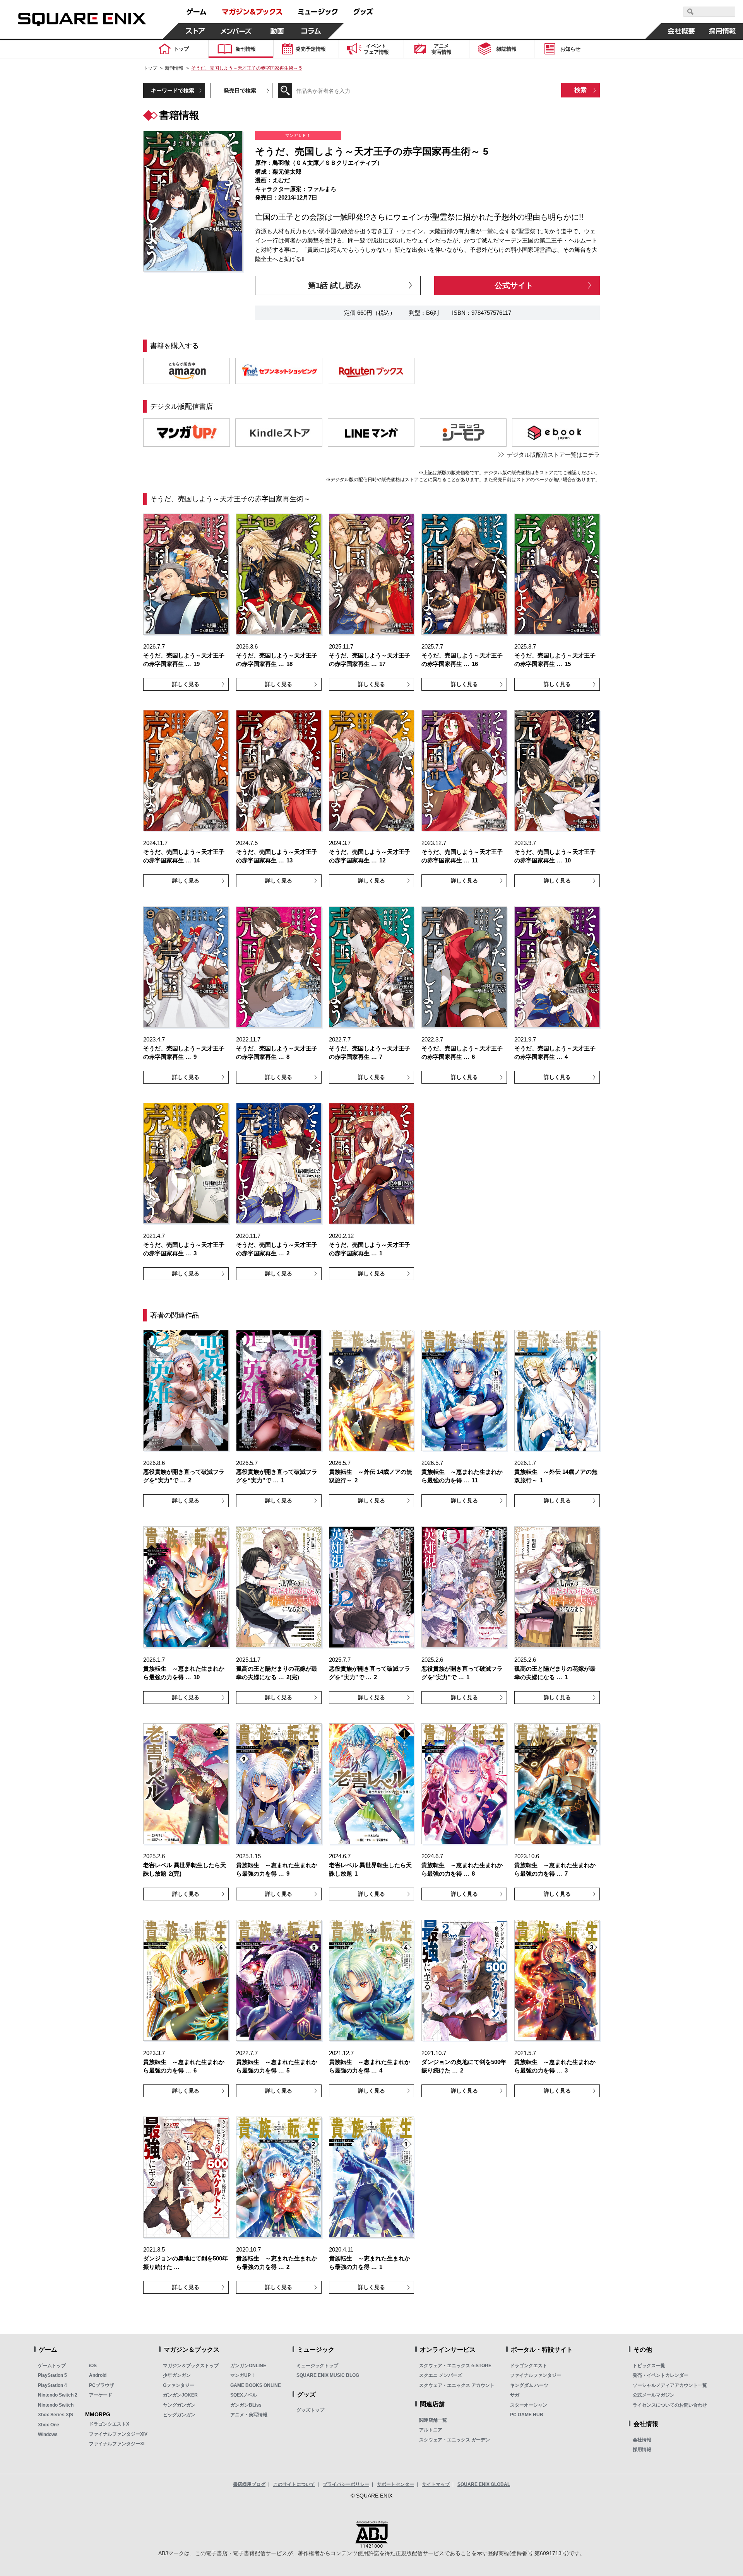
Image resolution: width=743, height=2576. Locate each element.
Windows (48, 2434)
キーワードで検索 (173, 90)
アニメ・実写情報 (249, 2415)
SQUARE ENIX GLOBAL (484, 2484)
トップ (150, 68)
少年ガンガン (177, 2375)
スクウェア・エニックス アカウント (457, 2385)
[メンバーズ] (236, 31)
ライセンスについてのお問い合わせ (670, 2405)
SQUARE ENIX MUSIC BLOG (328, 2375)
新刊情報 (174, 68)
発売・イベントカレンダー (661, 2375)
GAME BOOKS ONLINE (256, 2385)
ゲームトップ (52, 2366)
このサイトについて (294, 2484)
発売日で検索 (240, 90)
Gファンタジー (179, 2385)
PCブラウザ (102, 2385)
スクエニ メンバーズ (441, 2375)
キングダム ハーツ (529, 2385)
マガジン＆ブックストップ (191, 2366)
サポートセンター (395, 2484)
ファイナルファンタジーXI (117, 2444)
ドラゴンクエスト (529, 2366)
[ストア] (195, 31)
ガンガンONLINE (248, 2366)
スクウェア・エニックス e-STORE (455, 2366)
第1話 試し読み (335, 285)
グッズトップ (310, 2410)
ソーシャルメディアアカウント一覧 (670, 2385)
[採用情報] (722, 31)
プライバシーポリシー (346, 2484)
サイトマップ (436, 2484)
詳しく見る (186, 684)
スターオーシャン (529, 2405)
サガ (515, 2395)
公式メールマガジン (654, 2395)
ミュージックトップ (317, 2366)
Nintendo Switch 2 (58, 2395)
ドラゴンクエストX (109, 2424)
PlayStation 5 (52, 2375)
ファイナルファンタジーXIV (118, 2434)
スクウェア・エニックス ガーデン (455, 2440)
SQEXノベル (244, 2395)
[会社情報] (681, 31)
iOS (93, 2366)
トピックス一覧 (649, 2366)
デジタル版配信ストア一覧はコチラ (553, 455)
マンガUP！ (243, 2375)
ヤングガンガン (179, 2405)
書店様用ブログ (249, 2484)
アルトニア (431, 2430)
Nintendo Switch (56, 2405)
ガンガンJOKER (180, 2395)
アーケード (101, 2395)
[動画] (277, 31)
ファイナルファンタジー (536, 2375)
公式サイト (514, 285)
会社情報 (642, 2440)
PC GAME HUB (527, 2415)
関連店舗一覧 (433, 2420)
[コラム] (311, 31)
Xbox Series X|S (56, 2415)
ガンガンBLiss (246, 2405)
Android (98, 2375)
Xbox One (49, 2425)
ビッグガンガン (179, 2415)
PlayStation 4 (52, 2385)
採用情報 (642, 2450)
